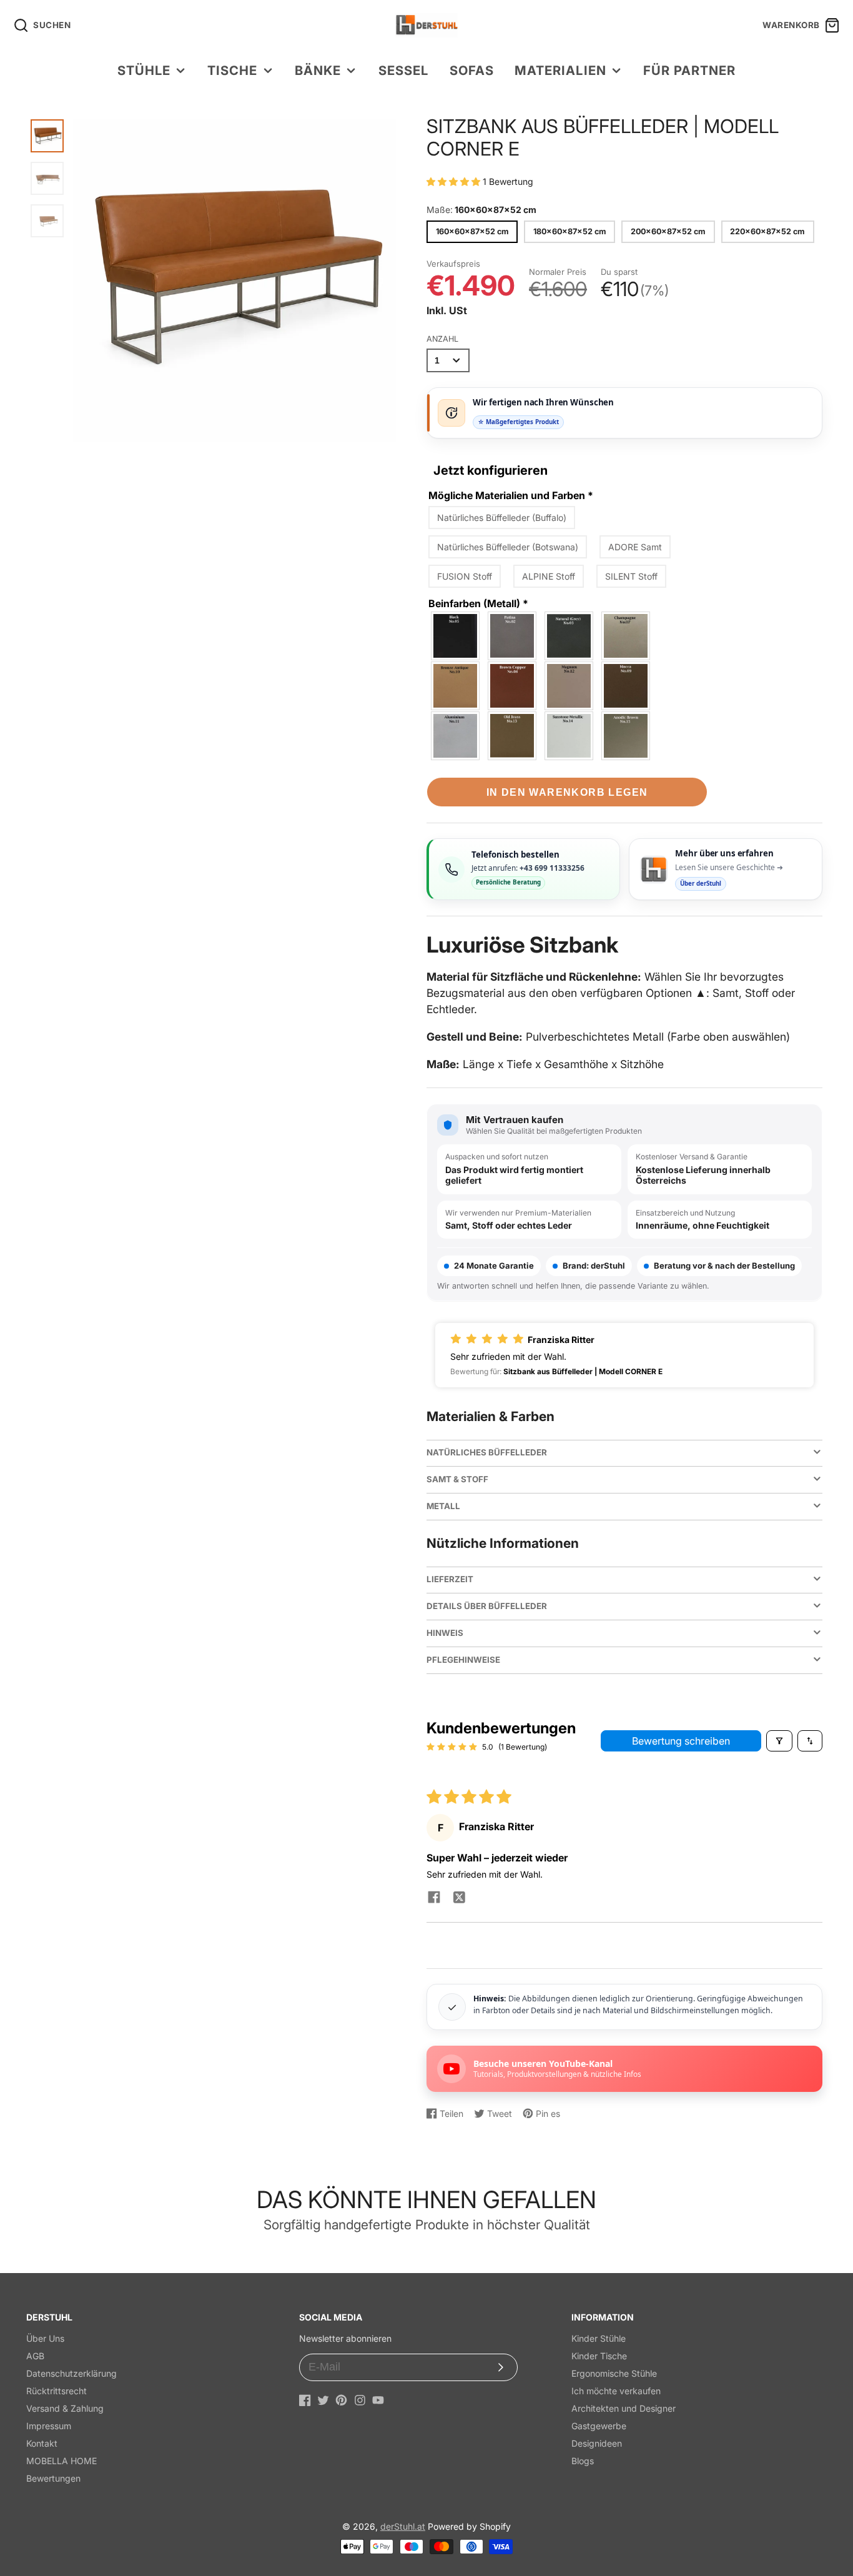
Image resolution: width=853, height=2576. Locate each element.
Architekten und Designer (624, 2408)
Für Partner (689, 70)
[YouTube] (378, 2400)
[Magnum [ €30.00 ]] (569, 686)
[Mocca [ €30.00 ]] (626, 686)
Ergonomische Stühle (614, 2373)
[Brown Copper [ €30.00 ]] (513, 686)
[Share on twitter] (459, 1898)
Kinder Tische (599, 2356)
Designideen (597, 2443)
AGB (35, 2356)
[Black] (456, 636)
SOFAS (472, 70)
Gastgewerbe (599, 2426)
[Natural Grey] (569, 636)
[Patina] (513, 636)
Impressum (49, 2426)
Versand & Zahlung (65, 2408)
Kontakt (42, 2443)
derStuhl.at (403, 2526)
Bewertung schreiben (681, 1741)
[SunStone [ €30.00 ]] (569, 736)
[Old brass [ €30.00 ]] (513, 736)
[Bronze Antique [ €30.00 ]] (456, 686)
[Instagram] (360, 2400)
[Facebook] (305, 2400)
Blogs (583, 2461)
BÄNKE (318, 70)
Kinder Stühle (599, 2338)
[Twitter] (323, 2400)
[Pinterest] (341, 2400)
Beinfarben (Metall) (478, 603)
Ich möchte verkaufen (616, 2391)
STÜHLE (144, 70)
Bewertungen (53, 2478)
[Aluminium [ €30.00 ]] (456, 736)
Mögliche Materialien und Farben (511, 495)
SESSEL (403, 70)
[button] (455, 181)
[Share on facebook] (434, 1898)
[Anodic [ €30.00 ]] (626, 736)
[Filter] (779, 1741)
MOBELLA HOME (62, 2461)
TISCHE (232, 70)
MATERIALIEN (560, 70)
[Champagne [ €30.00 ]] (626, 636)
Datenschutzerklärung (71, 2373)
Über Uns (45, 2338)
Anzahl (442, 339)
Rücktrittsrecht (57, 2391)
